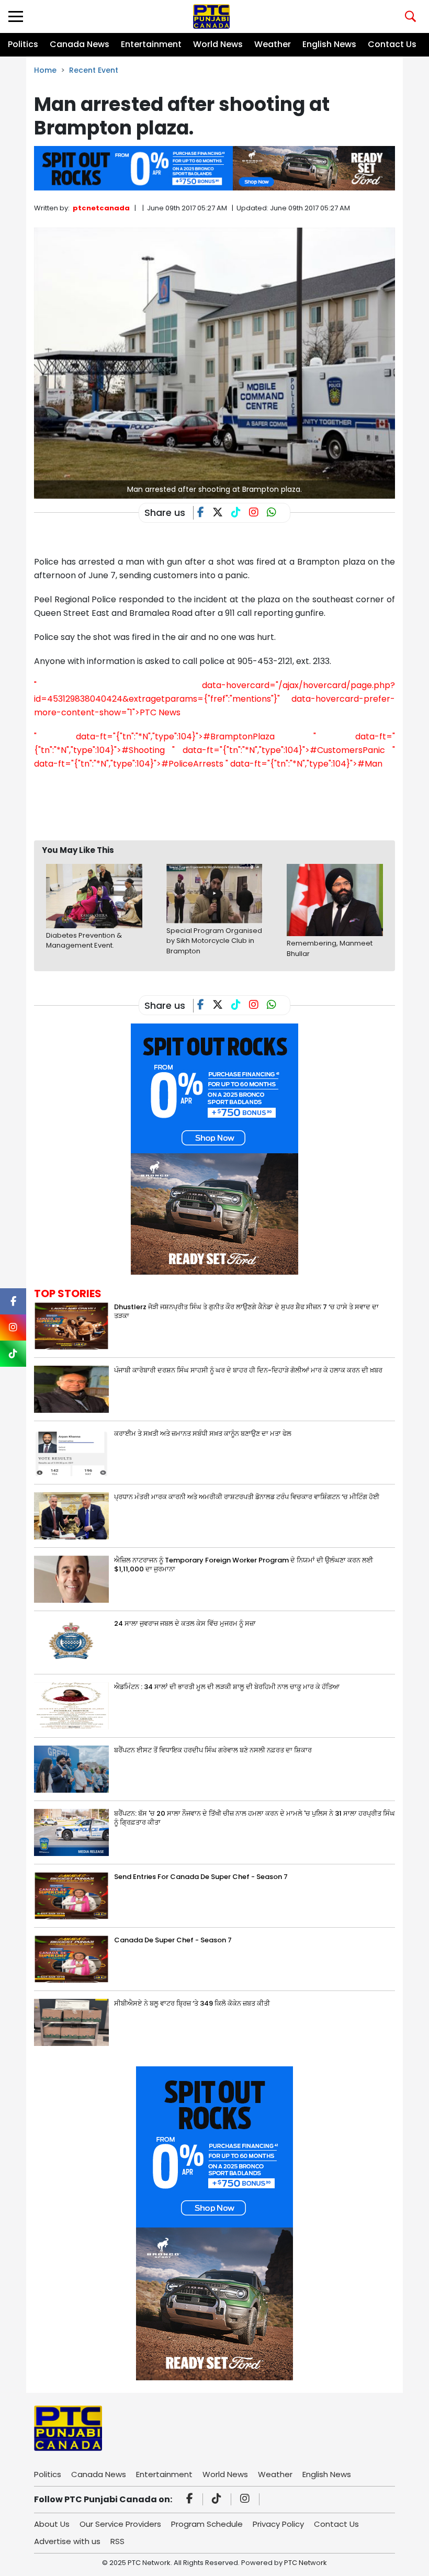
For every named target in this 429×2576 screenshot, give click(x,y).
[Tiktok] (218, 2500)
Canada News (80, 44)
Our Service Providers (120, 2524)
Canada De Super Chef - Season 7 (173, 1940)
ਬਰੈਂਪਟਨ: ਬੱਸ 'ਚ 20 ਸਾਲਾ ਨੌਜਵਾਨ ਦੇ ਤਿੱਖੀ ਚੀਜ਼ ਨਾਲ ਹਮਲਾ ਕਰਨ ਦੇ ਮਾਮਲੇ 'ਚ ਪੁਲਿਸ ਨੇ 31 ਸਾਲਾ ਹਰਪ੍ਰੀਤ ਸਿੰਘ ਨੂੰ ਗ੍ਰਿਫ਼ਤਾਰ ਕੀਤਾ (255, 1818)
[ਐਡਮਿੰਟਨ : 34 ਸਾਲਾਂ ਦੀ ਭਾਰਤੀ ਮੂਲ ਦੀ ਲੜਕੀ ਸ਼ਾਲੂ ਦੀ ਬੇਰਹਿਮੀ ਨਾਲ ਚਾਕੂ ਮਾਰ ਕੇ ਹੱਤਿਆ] (71, 1705)
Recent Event (94, 70)
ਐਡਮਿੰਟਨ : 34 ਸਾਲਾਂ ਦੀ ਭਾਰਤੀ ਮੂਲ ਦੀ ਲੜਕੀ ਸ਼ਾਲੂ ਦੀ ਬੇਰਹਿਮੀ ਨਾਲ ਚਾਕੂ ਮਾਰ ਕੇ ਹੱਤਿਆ (227, 1687)
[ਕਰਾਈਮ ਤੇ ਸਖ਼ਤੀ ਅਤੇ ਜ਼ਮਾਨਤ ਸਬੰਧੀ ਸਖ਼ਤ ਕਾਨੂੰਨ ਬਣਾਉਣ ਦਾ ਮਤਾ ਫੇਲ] (71, 1452)
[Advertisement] (224, 805)
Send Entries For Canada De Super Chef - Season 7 (201, 1877)
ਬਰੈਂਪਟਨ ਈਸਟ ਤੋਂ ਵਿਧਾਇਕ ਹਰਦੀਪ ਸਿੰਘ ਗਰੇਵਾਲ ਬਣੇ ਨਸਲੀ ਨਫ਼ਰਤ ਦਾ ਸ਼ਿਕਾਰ (213, 1750)
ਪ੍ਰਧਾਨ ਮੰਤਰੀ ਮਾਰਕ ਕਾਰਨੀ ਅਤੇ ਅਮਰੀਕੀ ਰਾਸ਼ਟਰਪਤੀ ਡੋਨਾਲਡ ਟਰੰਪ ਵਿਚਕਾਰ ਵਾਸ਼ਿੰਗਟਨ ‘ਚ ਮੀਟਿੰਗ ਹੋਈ (247, 1497)
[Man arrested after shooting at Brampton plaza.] (214, 363)
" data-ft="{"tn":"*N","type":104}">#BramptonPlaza (154, 736)
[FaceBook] (205, 513)
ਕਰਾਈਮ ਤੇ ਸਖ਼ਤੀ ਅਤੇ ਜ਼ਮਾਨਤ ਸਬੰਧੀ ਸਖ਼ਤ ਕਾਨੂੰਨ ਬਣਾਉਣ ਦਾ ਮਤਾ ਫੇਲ (203, 1433)
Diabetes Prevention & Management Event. (84, 941)
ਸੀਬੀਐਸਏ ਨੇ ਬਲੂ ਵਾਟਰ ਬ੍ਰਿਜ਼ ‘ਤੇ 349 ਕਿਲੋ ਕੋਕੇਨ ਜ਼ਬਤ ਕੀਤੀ (192, 2003)
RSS (117, 2541)
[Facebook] (191, 2500)
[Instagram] (246, 2500)
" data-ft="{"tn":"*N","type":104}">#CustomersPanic (278, 750)
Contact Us (392, 44)
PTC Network (306, 2563)
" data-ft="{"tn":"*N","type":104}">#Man (304, 764)
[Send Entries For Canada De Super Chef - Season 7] (71, 1895)
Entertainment (151, 44)
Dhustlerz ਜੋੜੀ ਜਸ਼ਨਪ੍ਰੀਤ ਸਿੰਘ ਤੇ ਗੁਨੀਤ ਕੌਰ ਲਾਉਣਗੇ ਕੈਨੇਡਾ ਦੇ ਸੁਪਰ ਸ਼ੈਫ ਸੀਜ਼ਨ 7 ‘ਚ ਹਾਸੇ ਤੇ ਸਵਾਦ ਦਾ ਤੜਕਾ (246, 1311)
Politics (23, 44)
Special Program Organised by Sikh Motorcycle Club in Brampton (214, 941)
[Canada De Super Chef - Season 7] (71, 1958)
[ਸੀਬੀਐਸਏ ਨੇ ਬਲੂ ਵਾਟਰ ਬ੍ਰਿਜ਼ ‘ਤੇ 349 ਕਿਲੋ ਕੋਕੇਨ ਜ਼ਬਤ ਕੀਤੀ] (71, 2022)
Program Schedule (207, 2524)
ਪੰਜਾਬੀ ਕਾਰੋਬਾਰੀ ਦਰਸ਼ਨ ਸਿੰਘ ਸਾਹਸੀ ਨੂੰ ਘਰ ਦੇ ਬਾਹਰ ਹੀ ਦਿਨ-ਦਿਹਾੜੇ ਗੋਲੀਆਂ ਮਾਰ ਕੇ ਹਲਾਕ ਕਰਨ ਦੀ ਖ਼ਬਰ (248, 1370)
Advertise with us (67, 2541)
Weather (273, 44)
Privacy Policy (278, 2524)
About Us (52, 2524)
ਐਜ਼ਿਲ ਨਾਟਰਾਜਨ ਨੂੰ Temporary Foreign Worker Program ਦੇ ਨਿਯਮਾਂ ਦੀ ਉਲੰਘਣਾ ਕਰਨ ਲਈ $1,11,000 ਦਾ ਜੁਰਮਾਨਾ (244, 1565)
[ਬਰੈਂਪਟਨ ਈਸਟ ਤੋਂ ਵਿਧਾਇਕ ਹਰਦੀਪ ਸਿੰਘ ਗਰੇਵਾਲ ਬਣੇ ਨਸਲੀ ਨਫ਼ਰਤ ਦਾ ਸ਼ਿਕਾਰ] (71, 1768)
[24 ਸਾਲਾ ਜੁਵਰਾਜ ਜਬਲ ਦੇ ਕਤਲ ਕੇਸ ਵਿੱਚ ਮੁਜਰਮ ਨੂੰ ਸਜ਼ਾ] (71, 1642)
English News (329, 44)
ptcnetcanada (101, 208)
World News (218, 44)
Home (45, 70)
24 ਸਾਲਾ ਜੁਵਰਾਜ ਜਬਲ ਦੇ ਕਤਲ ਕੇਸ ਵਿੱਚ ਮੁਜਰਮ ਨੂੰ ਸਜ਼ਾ (185, 1623)
